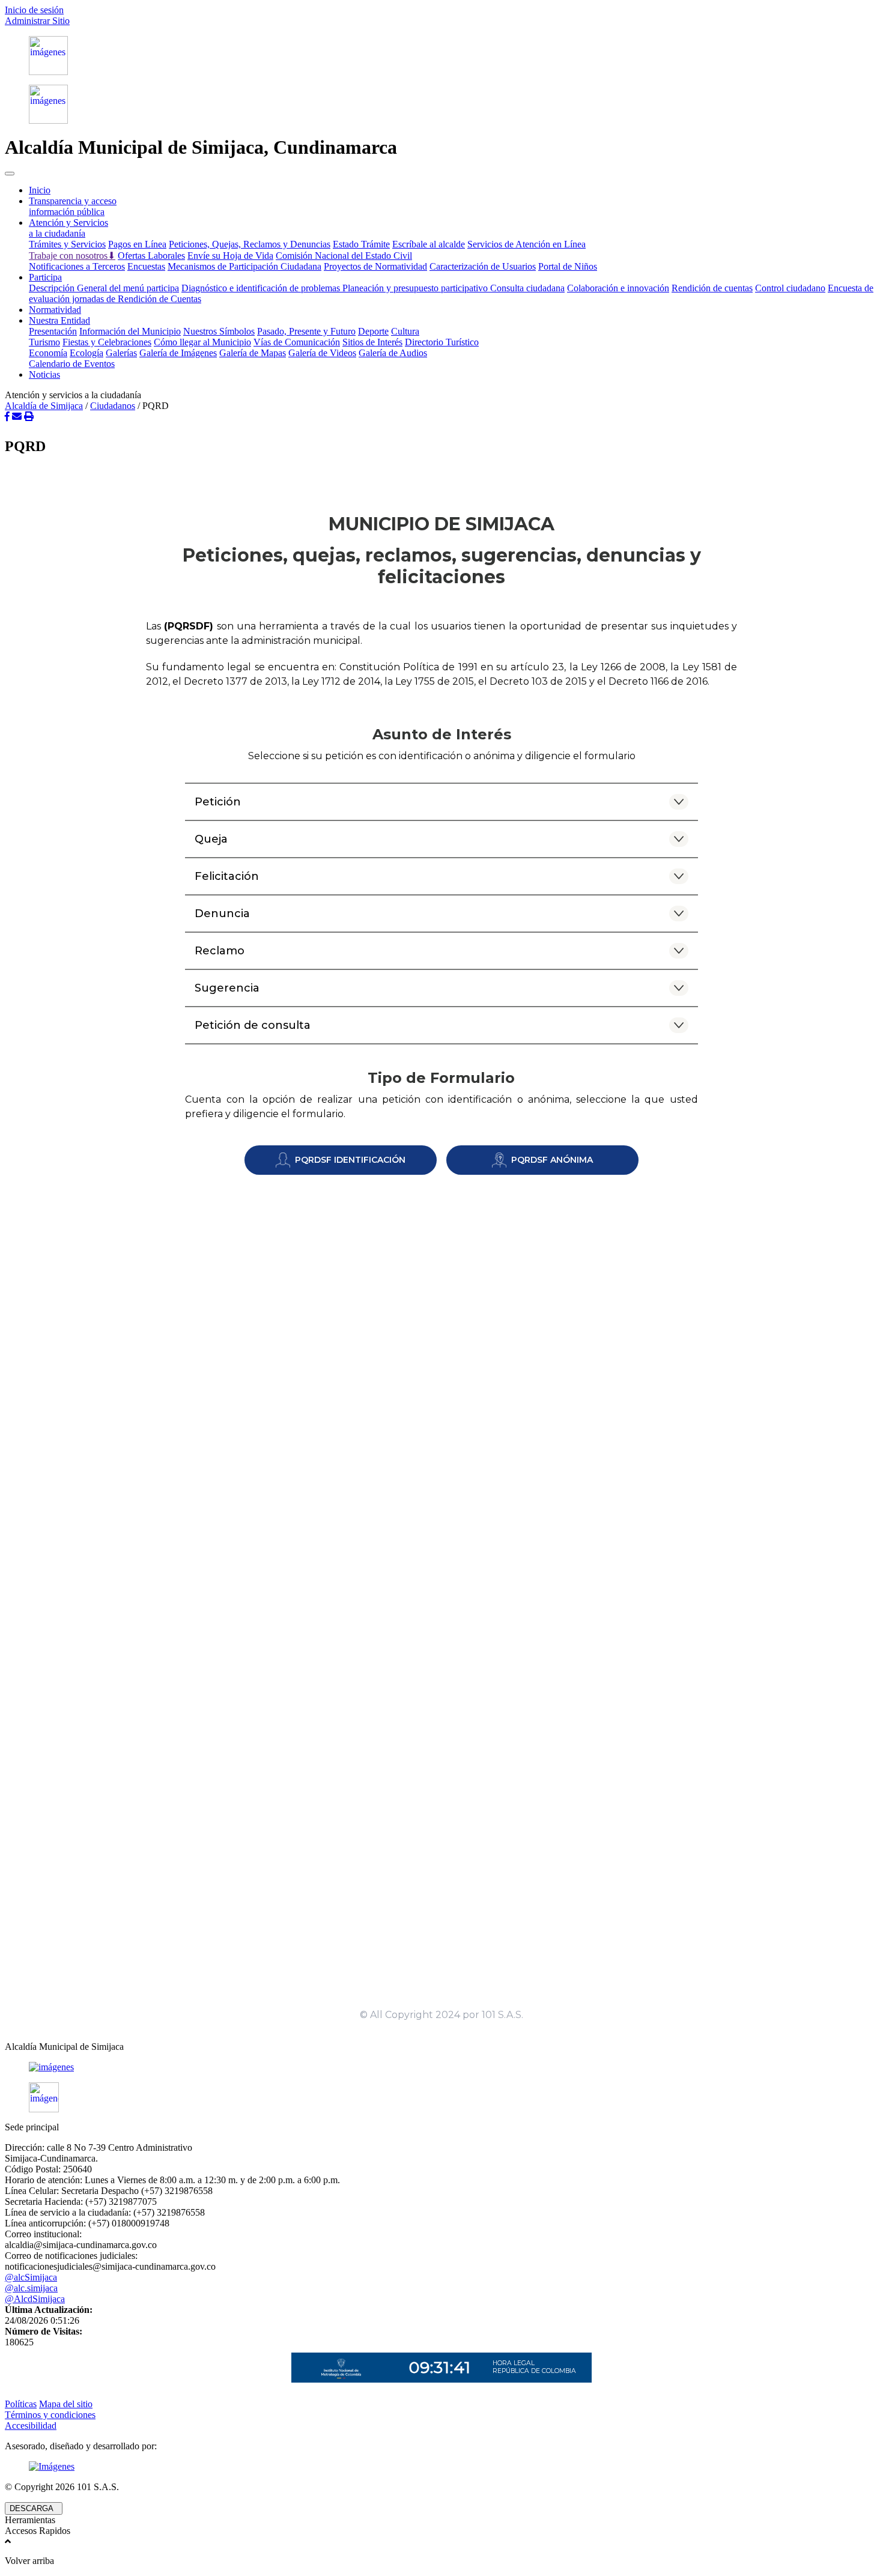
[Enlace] (441, 56)
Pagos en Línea (137, 244)
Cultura (405, 331)
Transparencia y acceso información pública (73, 206)
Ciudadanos (113, 406)
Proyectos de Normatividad (375, 266)
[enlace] (441, 2067)
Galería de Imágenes (178, 353)
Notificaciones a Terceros (77, 266)
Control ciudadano (790, 288)
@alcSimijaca (31, 2277)
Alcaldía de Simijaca (44, 406)
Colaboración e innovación (618, 288)
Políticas (21, 2404)
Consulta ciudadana (527, 288)
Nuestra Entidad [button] (59, 320)
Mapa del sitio (66, 2404)
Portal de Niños (568, 266)
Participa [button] (45, 277)
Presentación (53, 331)
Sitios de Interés (372, 342)
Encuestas (146, 266)
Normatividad (55, 310)
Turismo (44, 342)
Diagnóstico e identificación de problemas (262, 288)
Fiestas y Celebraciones (107, 342)
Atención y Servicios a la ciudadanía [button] (68, 228)
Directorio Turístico (442, 342)
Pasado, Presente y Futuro (306, 331)
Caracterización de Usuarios (483, 266)
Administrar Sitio (37, 21)
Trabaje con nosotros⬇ (72, 256)
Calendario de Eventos (72, 364)
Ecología (86, 353)
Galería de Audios (393, 353)
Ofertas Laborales (151, 256)
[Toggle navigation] (10, 174)
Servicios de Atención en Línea (526, 244)
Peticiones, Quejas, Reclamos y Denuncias (250, 244)
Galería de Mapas (253, 353)
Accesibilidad (31, 2426)
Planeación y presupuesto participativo (416, 288)
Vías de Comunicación (297, 342)
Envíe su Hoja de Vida (230, 256)
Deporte (373, 331)
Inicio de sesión (34, 10)
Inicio (40, 190)
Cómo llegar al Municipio (202, 342)
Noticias (44, 374)
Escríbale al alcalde (429, 244)
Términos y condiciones (50, 2415)
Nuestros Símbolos (219, 331)
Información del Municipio (130, 331)
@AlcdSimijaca (35, 2299)
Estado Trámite (361, 244)
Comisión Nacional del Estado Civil (344, 256)
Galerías (121, 353)
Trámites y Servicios (67, 244)
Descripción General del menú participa (104, 288)
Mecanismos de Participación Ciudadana (244, 266)
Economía (48, 353)
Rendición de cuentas (712, 288)
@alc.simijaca (31, 2288)
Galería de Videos (322, 353)
